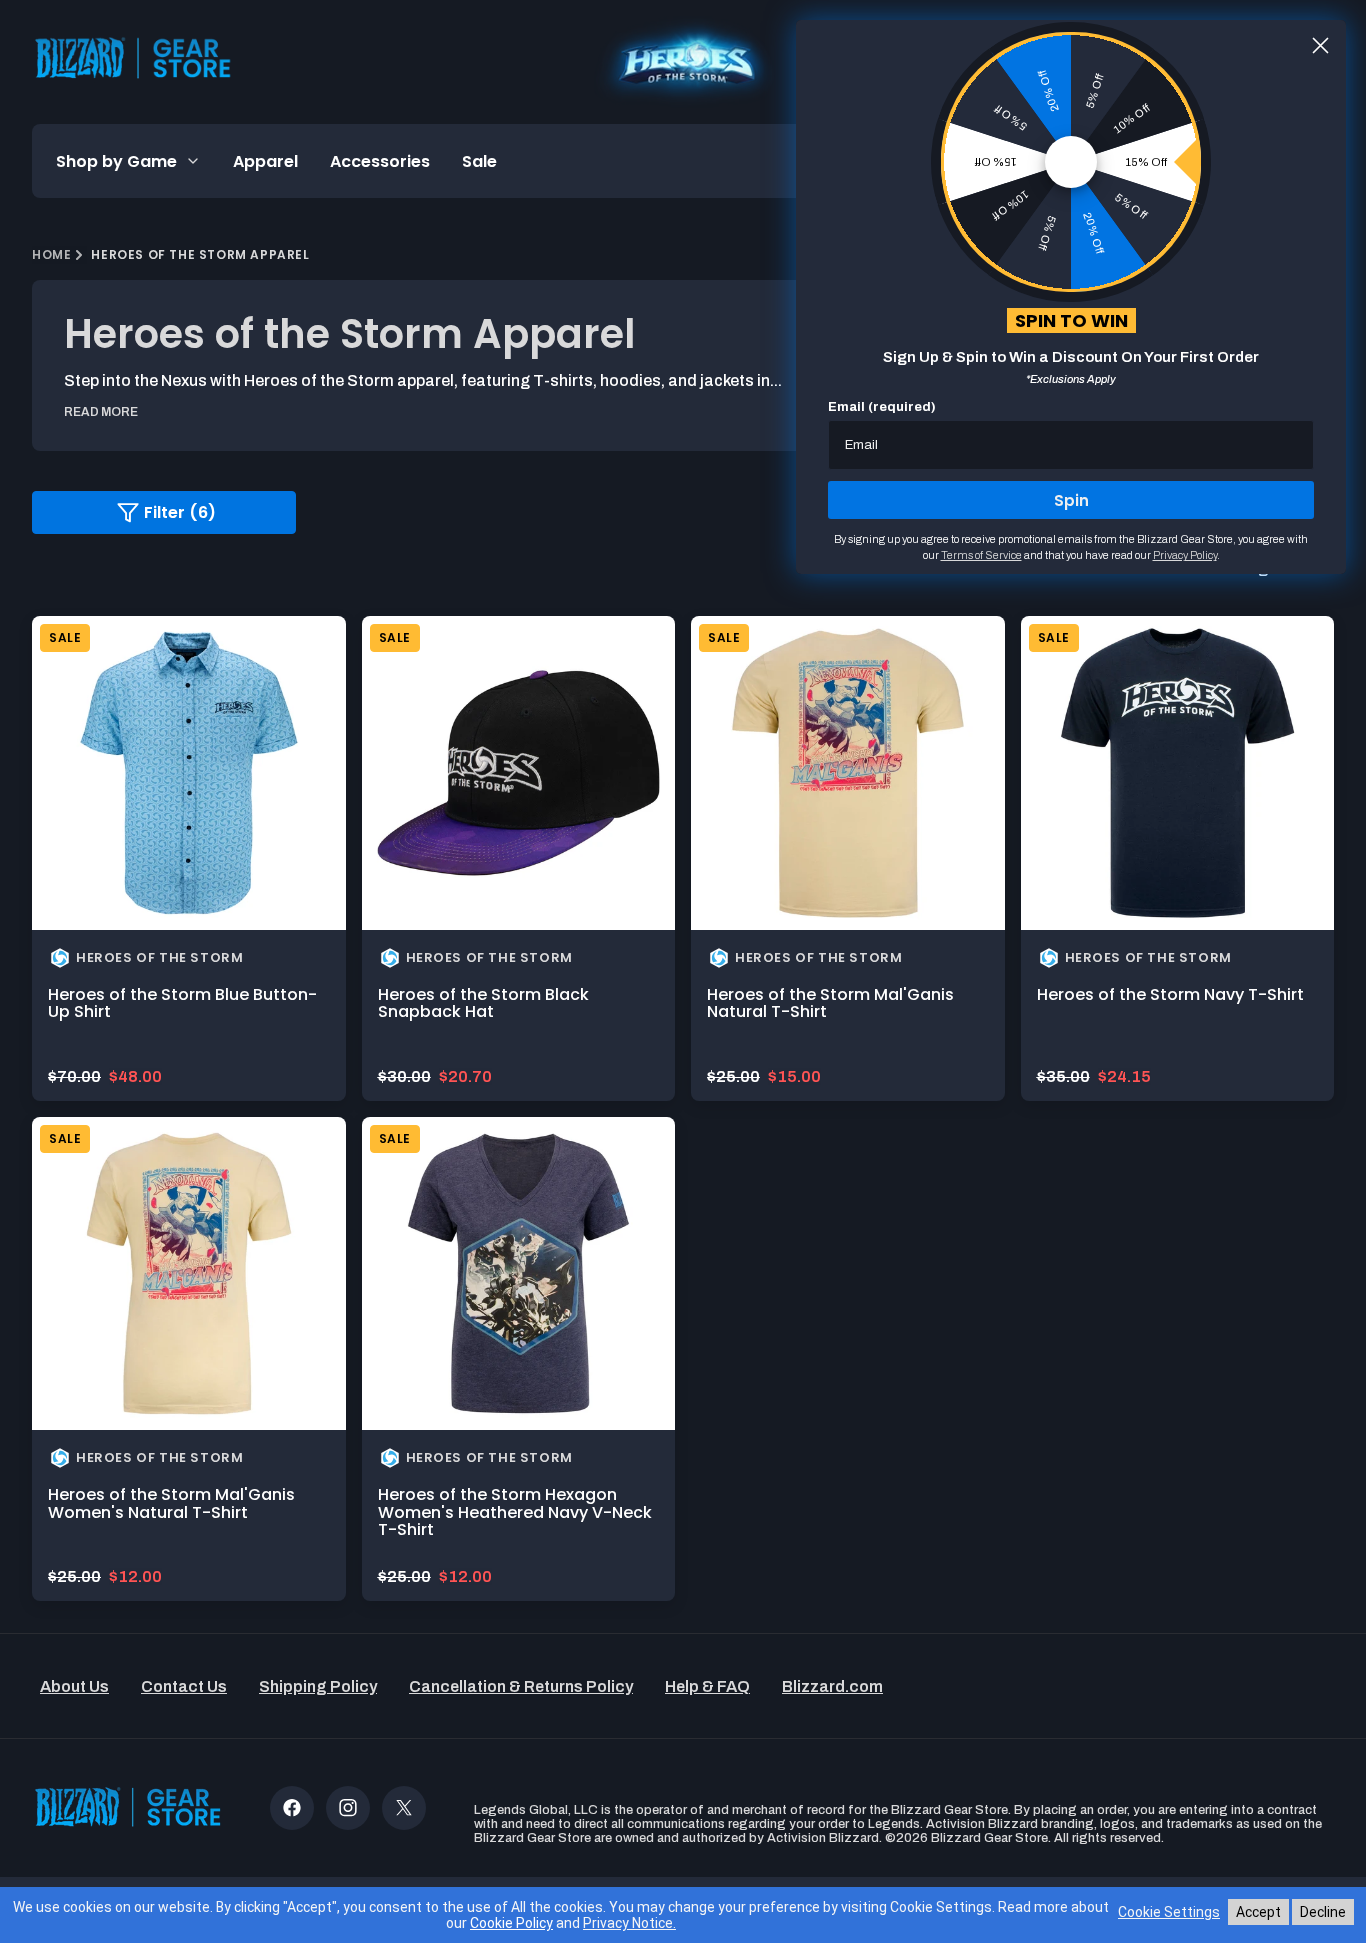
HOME (51, 254)
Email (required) (882, 407)
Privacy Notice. (629, 1923)
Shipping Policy (318, 1686)
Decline (1323, 1912)
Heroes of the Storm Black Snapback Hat (483, 1003)
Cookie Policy (511, 1923)
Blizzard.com (832, 1686)
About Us (74, 1686)
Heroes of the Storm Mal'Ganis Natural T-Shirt (830, 1003)
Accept (1258, 1912)
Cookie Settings (1169, 1912)
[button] (128, 161)
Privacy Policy (1185, 555)
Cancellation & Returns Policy (521, 1686)
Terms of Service (981, 555)
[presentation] (189, 773)
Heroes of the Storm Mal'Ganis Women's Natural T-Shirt (171, 1503)
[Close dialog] (1320, 45)
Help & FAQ (707, 1686)
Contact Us (184, 1686)
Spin (1071, 500)
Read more (101, 412)
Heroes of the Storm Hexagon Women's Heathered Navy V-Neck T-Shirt (515, 1512)
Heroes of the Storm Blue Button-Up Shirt (182, 1003)
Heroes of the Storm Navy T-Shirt (1170, 994)
